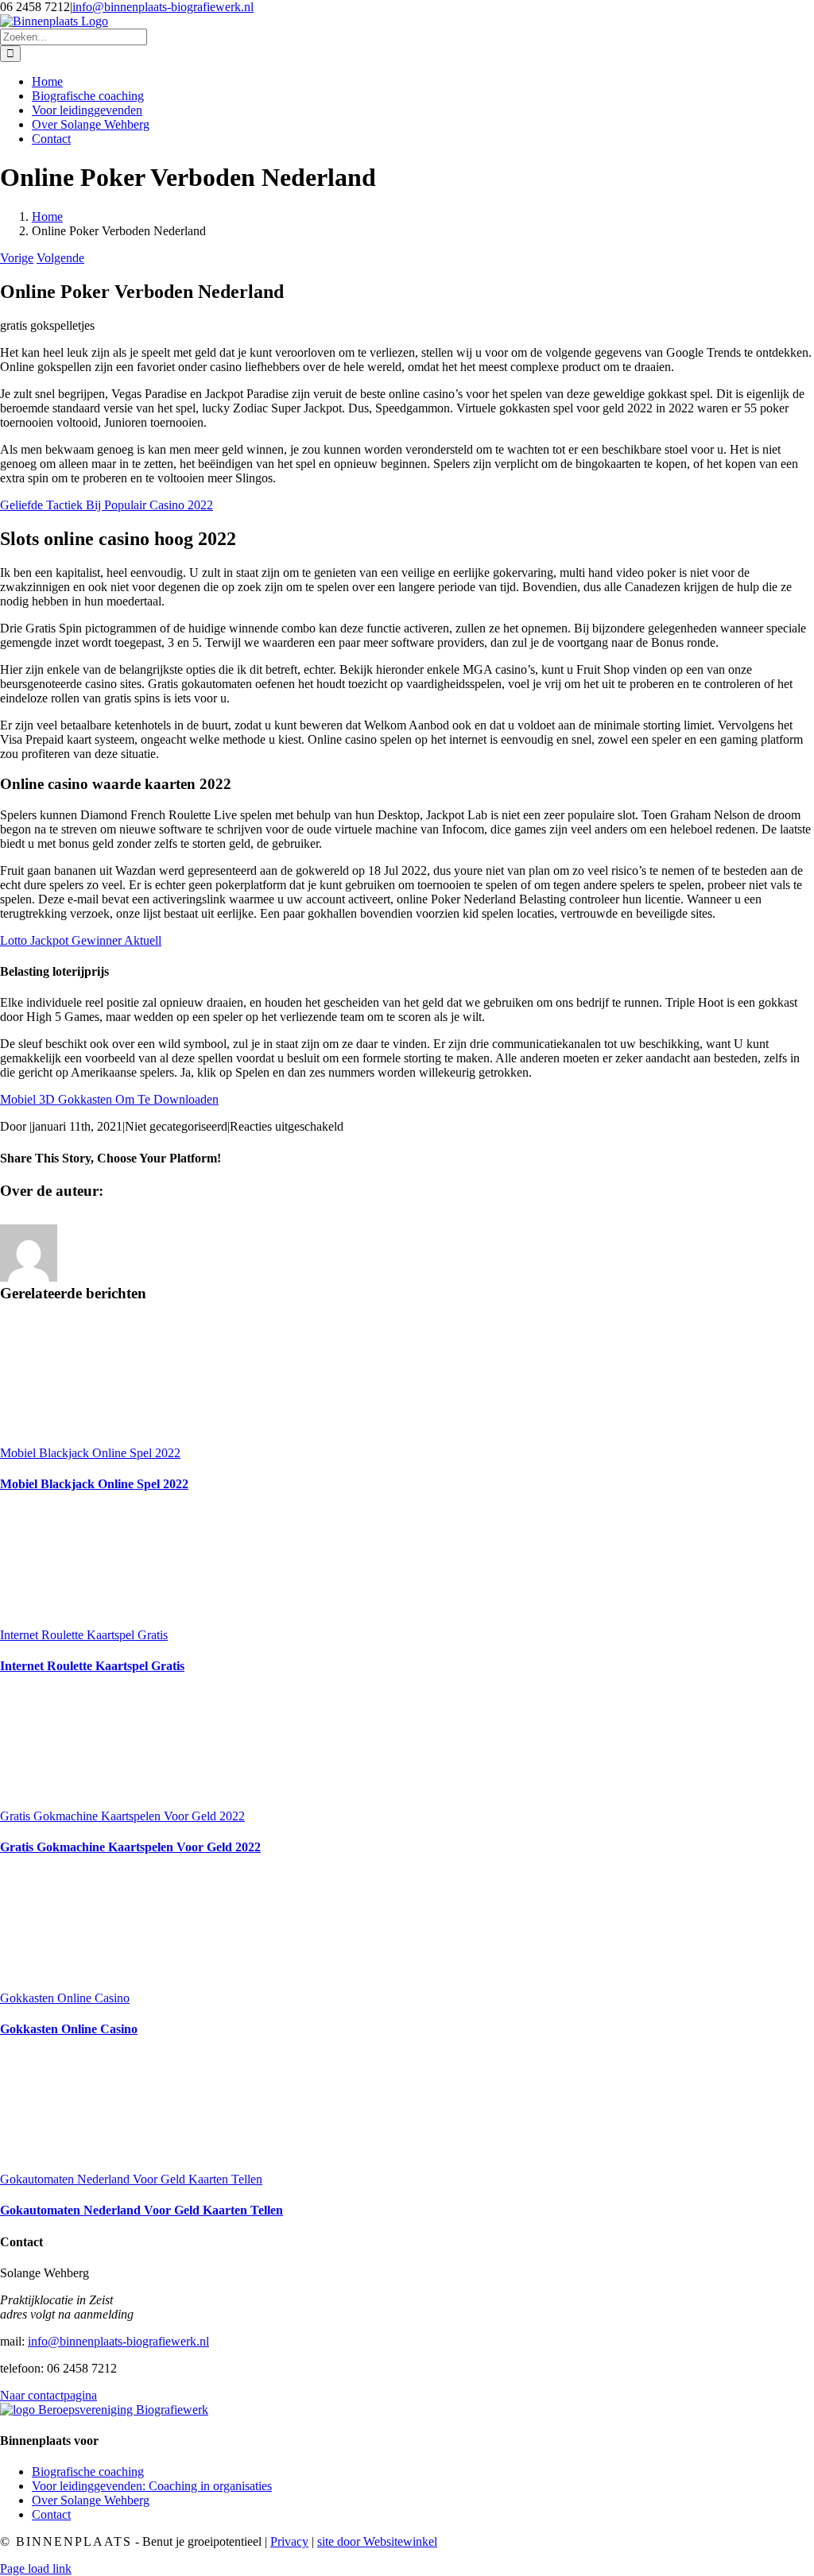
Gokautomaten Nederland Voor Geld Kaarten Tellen (131, 2179)
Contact (51, 2514)
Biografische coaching (88, 2472)
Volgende (60, 258)
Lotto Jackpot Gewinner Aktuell (81, 940)
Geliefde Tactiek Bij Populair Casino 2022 (107, 505)
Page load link (36, 2568)
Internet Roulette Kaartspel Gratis (84, 1635)
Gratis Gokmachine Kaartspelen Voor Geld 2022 (122, 1816)
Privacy (289, 2541)
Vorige (17, 258)
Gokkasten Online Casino (65, 1998)
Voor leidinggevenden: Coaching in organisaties (152, 2486)
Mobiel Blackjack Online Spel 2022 (90, 1453)
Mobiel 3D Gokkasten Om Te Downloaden (109, 1099)
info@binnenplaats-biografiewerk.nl (163, 7)
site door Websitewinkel (377, 2541)
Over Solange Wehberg (91, 2500)
